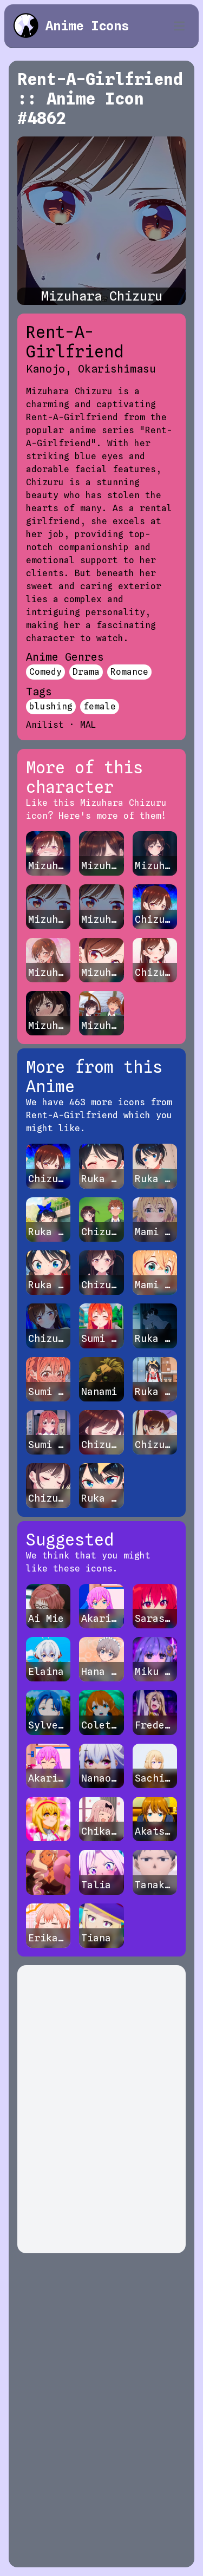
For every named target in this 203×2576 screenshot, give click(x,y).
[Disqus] (101, 2109)
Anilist (45, 725)
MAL (88, 725)
